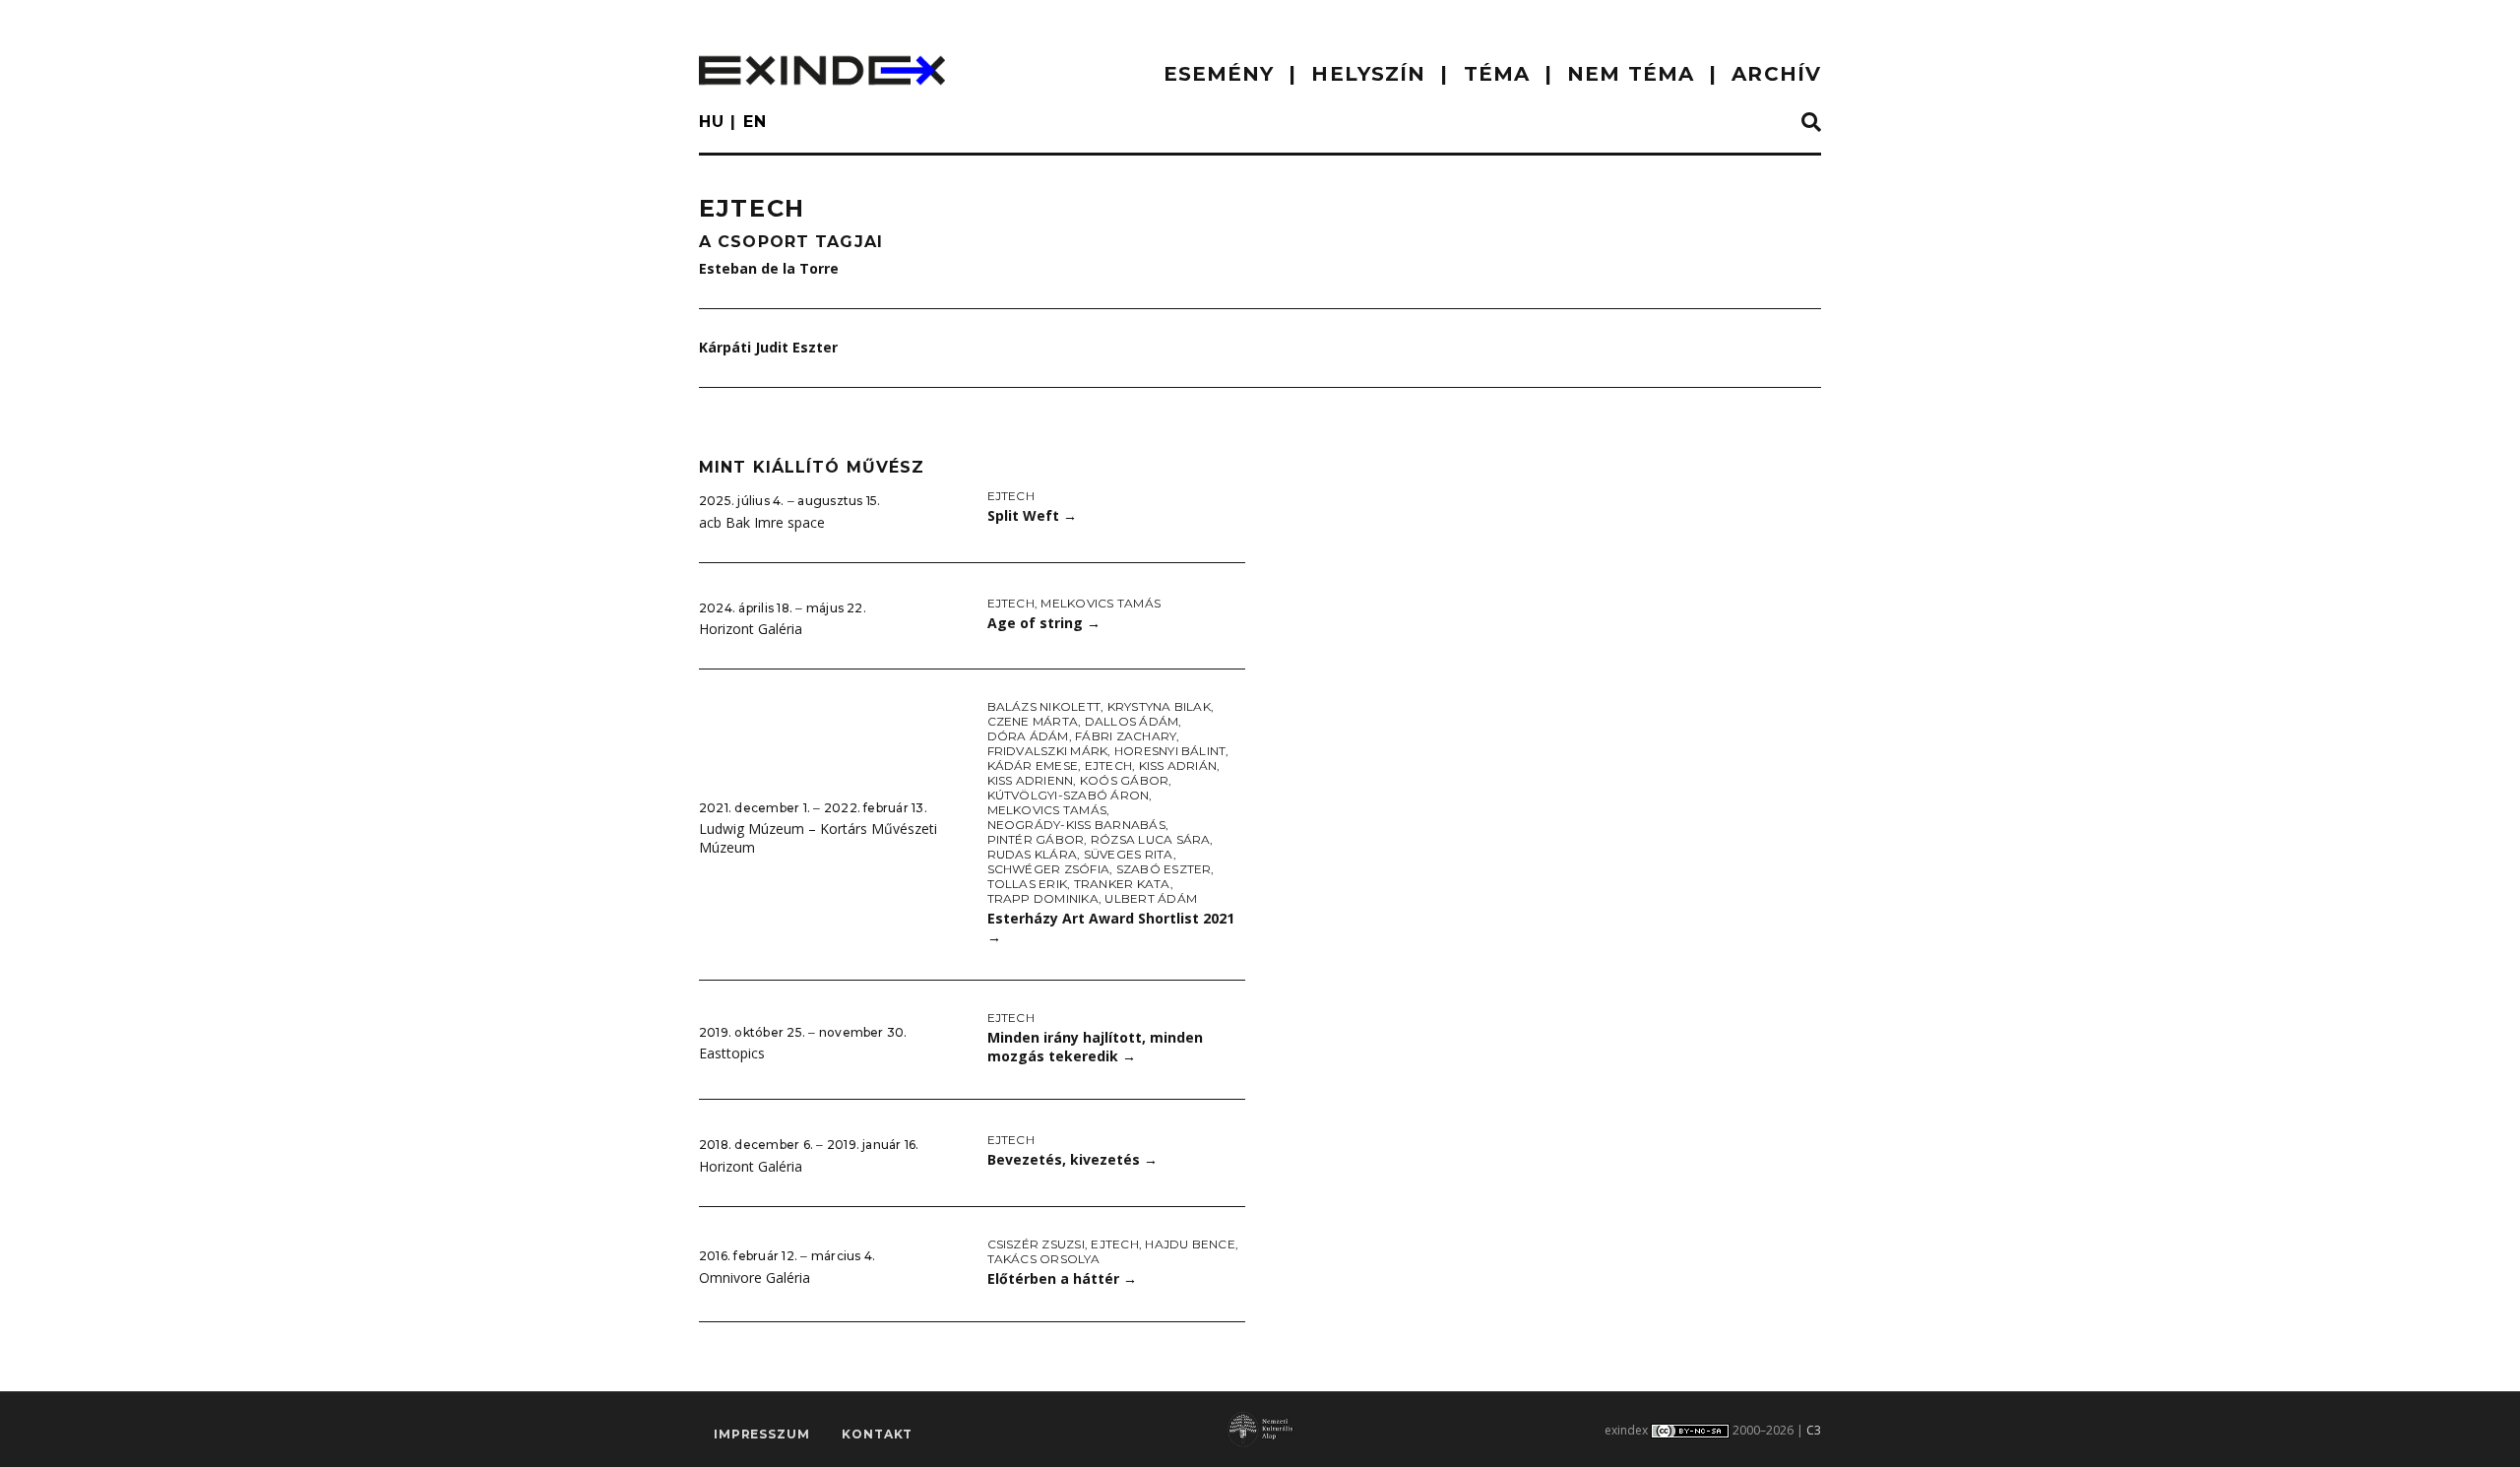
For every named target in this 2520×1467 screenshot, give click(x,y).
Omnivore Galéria (755, 1277)
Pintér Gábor (1036, 839)
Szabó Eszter (1164, 869)
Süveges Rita (1129, 854)
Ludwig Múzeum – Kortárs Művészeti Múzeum (818, 838)
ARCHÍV (1776, 74)
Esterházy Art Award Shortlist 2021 (1111, 927)
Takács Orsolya (1043, 1259)
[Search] (1811, 123)
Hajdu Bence (1190, 1244)
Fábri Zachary (1126, 736)
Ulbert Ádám (1151, 898)
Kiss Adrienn (1031, 780)
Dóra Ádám (1028, 736)
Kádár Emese (1033, 765)
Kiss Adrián (1178, 765)
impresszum (761, 1434)
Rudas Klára (1033, 854)
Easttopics (732, 1053)
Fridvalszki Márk (1048, 751)
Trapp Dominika (1043, 898)
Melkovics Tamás (1101, 603)
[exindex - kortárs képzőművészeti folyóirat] (822, 70)
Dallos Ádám (1132, 721)
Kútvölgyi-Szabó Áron (1069, 795)
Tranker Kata (1122, 884)
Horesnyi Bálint (1170, 751)
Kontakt (877, 1434)
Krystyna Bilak (1159, 706)
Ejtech (1011, 496)
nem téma (1631, 74)
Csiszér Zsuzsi (1036, 1244)
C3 (1814, 1430)
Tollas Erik (1028, 884)
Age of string (1044, 623)
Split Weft (1032, 515)
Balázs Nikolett (1044, 706)
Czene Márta (1033, 721)
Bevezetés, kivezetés (1072, 1159)
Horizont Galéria (751, 629)
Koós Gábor (1124, 780)
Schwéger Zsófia (1049, 869)
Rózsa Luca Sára (1151, 839)
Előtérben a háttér (1062, 1278)
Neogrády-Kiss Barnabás (1076, 825)
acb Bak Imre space (762, 522)
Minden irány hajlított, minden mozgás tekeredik (1095, 1047)
